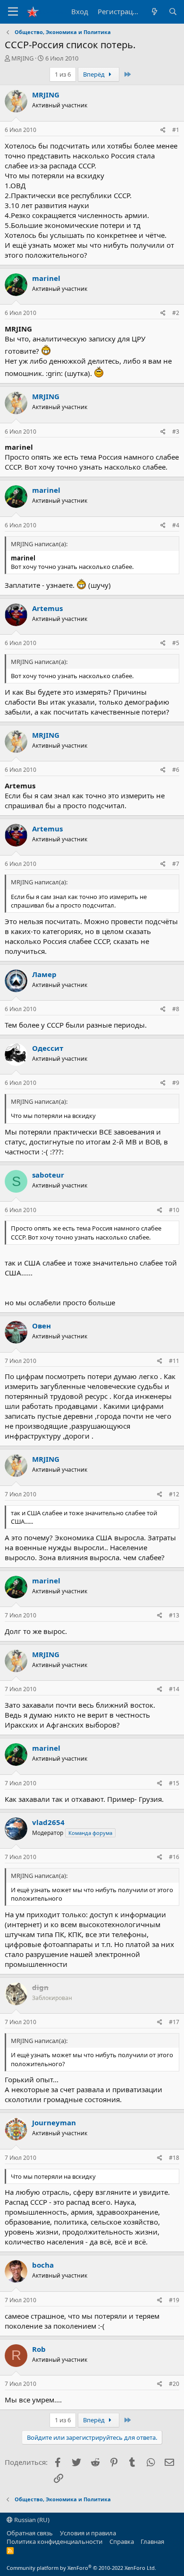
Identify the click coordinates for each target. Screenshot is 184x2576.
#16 (174, 1857)
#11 (174, 1361)
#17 (174, 2022)
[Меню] (13, 12)
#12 (174, 1494)
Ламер (44, 974)
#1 (176, 130)
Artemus (47, 608)
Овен (42, 1326)
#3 (176, 432)
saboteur (48, 1175)
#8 (176, 1009)
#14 (174, 1689)
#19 (174, 2300)
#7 (176, 864)
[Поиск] (173, 12)
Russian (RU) (31, 2520)
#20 (174, 2384)
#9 (176, 1083)
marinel (46, 278)
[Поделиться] (163, 130)
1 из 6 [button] (63, 74)
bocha (43, 2265)
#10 (174, 1210)
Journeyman (54, 2122)
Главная (152, 2541)
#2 (176, 313)
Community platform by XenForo (81, 2568)
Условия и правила (88, 2533)
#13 (174, 1615)
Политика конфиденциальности (54, 2541)
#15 (174, 1783)
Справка (122, 2541)
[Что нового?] (154, 12)
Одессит (48, 1048)
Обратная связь (30, 2533)
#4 (176, 525)
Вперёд (95, 74)
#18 (174, 2158)
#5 (176, 643)
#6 (176, 770)
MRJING (22, 58)
